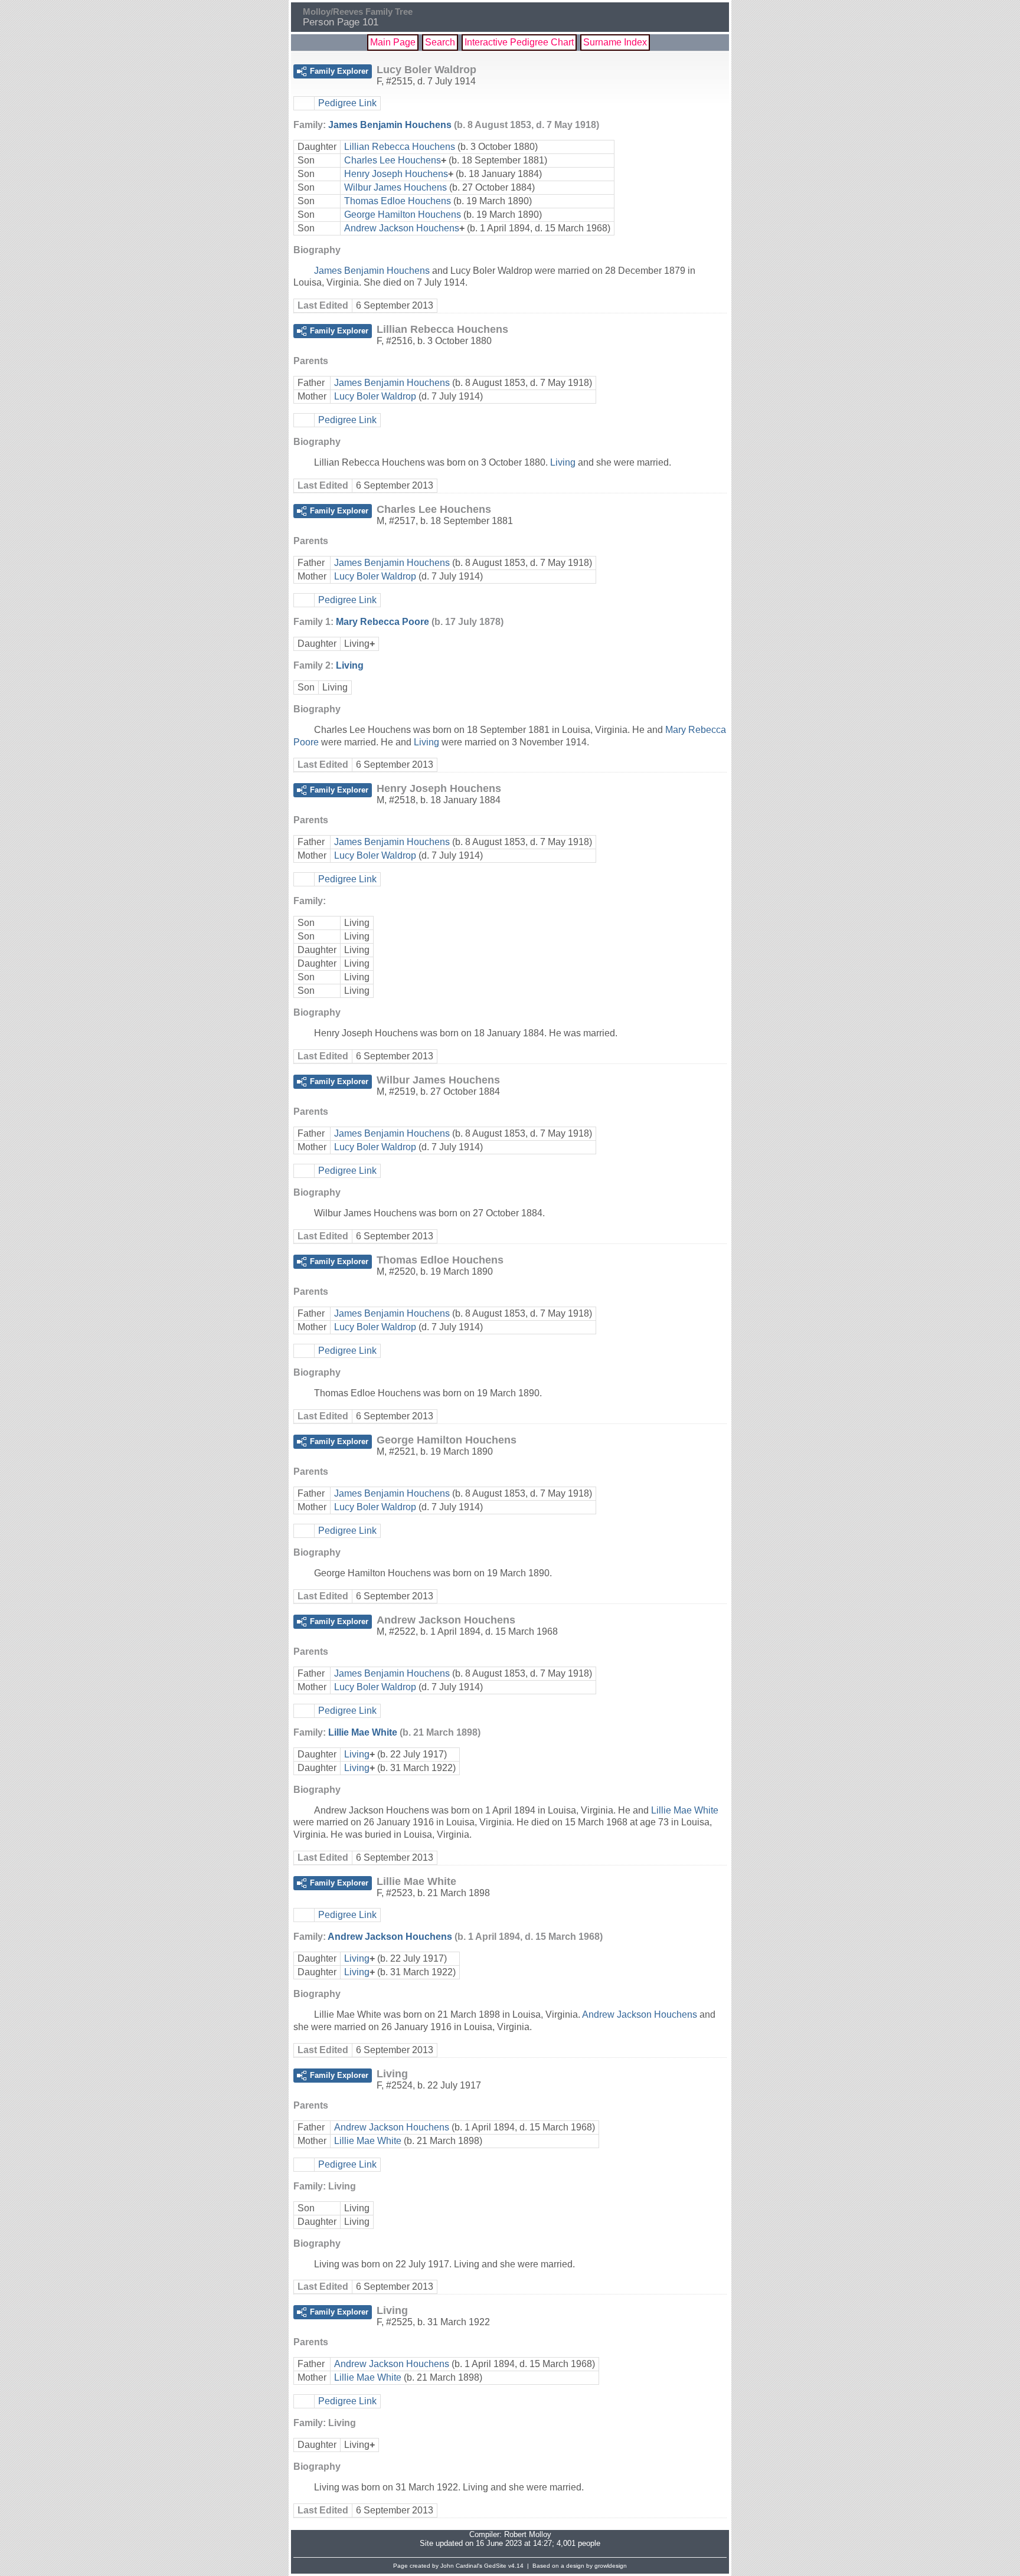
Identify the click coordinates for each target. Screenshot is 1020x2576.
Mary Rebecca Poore (382, 622)
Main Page (393, 42)
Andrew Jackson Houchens (402, 228)
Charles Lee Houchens (393, 160)
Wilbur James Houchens (395, 187)
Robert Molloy (528, 2534)
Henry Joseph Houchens (396, 174)
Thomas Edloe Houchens (398, 201)
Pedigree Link (347, 103)
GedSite (495, 2566)
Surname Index (615, 42)
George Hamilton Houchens (403, 215)
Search (440, 42)
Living (563, 462)
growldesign (611, 2566)
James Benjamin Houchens (390, 125)
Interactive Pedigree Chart (519, 42)
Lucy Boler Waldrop (375, 396)
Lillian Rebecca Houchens (400, 147)
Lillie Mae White (363, 1732)
